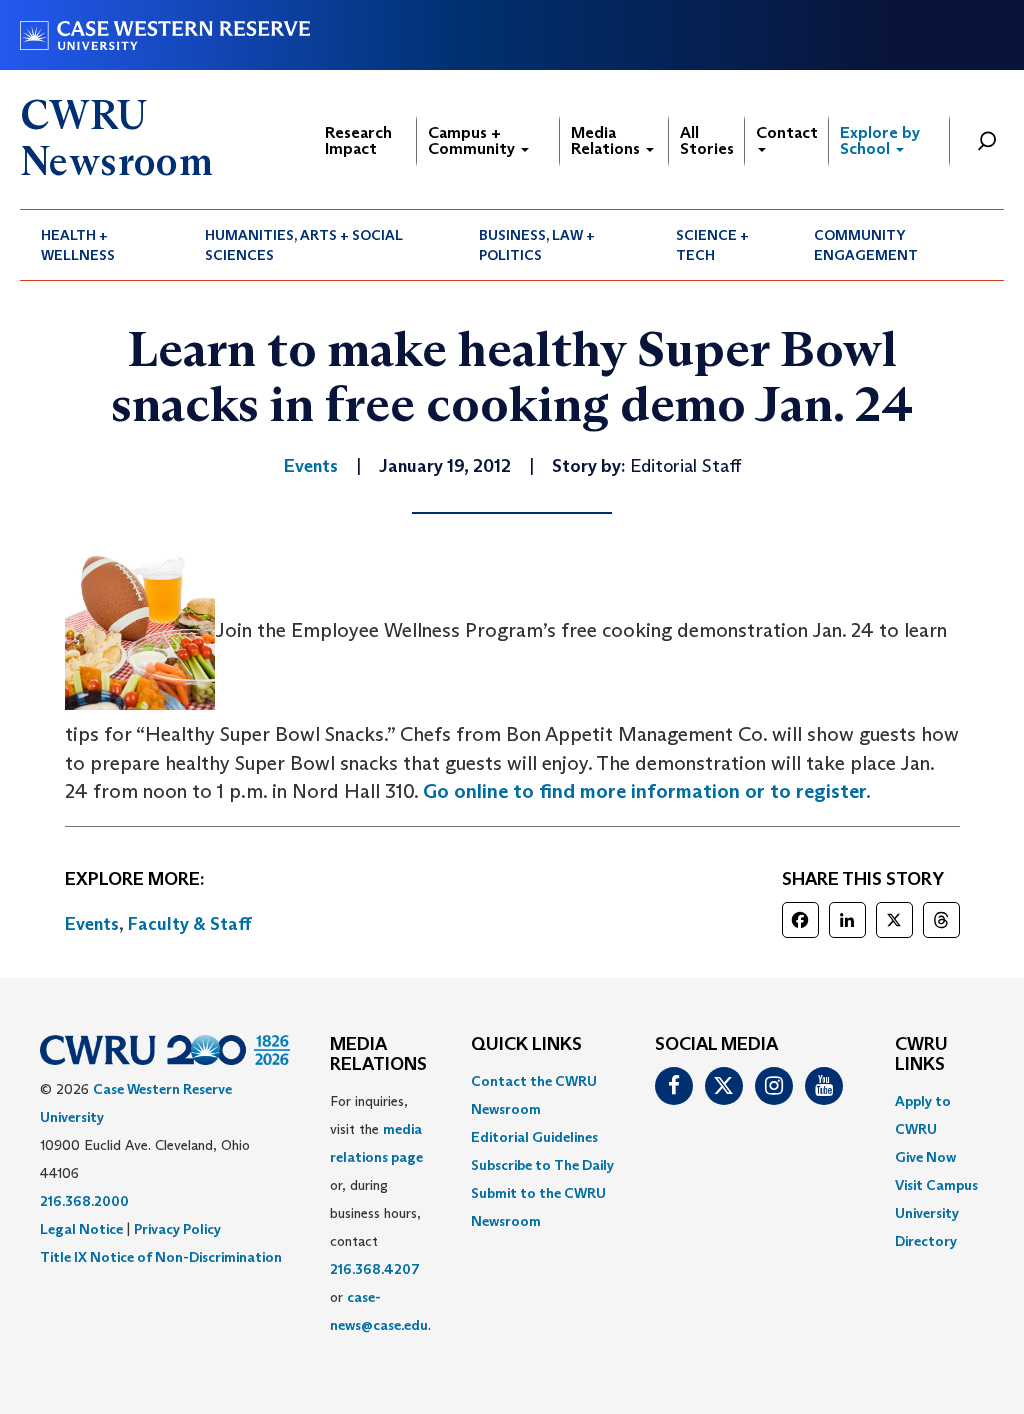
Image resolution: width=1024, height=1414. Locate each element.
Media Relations (607, 140)
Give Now (925, 1157)
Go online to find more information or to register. (647, 791)
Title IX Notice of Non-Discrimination (161, 1257)
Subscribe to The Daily (542, 1165)
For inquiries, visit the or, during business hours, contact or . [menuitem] (380, 1213)
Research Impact (358, 140)
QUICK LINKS (526, 1045)
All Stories (707, 140)
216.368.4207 (375, 1269)
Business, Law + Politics (537, 245)
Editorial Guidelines (534, 1137)
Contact (787, 132)
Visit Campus (936, 1185)
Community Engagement (866, 245)
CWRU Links (921, 1055)
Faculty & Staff (190, 924)
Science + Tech (712, 245)
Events (92, 924)
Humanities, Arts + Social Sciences (304, 245)
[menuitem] (102, 245)
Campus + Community (473, 140)
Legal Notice (81, 1229)
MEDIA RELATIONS (378, 1055)
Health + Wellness (78, 245)
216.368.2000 (84, 1201)
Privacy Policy (177, 1229)
